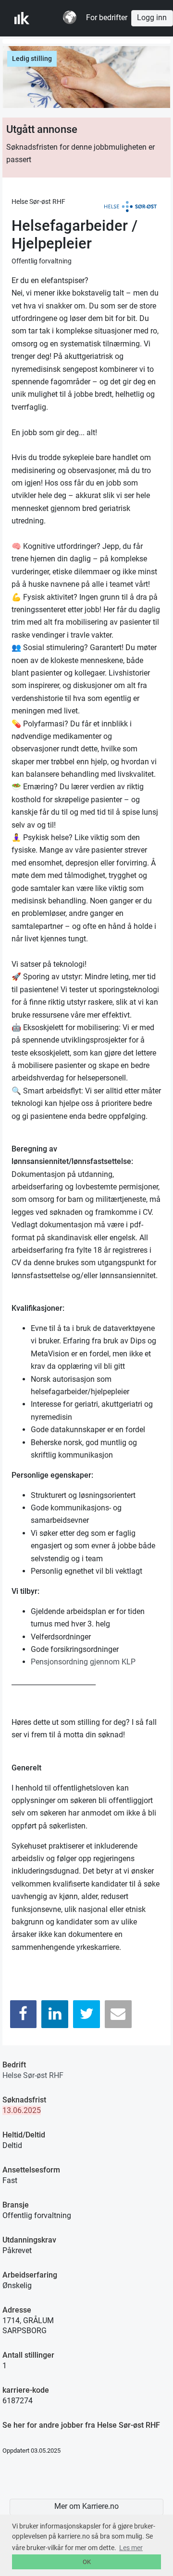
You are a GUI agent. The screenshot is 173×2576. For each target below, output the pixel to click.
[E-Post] (118, 2014)
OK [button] (87, 2562)
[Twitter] (86, 2014)
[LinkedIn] (55, 2014)
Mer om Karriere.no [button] (86, 2506)
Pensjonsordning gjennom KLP (83, 1662)
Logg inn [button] (152, 18)
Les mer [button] (131, 2548)
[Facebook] (24, 2014)
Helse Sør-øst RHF (33, 2075)
